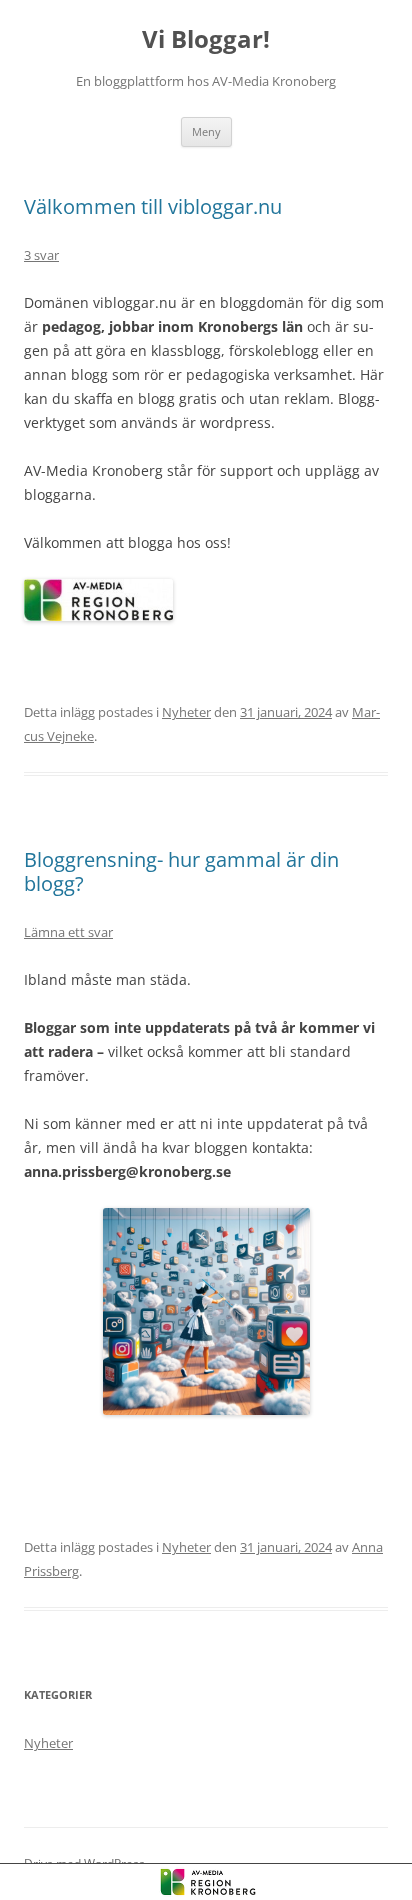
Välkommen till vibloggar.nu (153, 206)
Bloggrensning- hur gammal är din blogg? (181, 871)
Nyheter (186, 712)
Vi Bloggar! (206, 39)
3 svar (41, 255)
